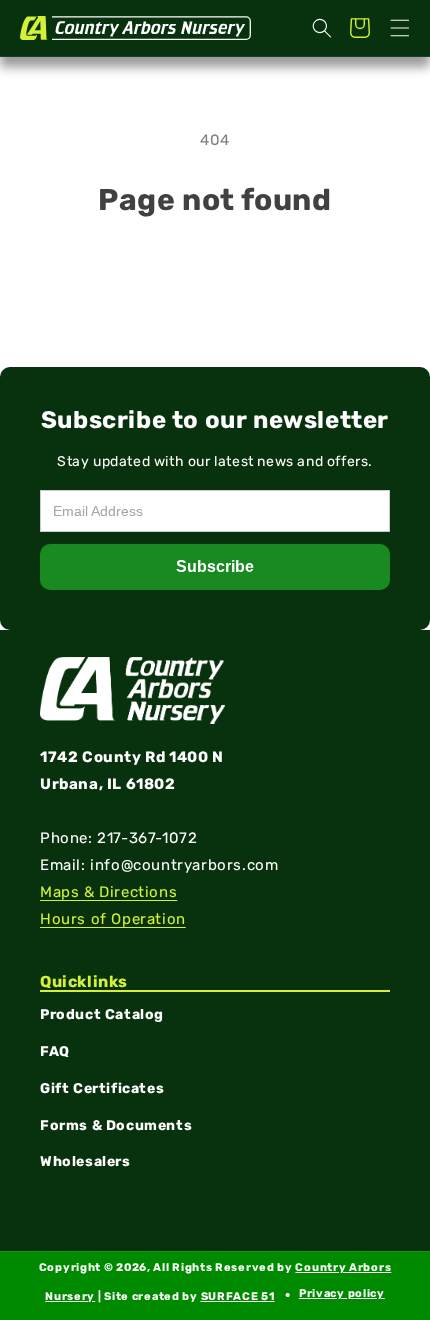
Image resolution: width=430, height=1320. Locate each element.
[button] (400, 28)
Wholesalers (85, 1161)
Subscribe (215, 566)
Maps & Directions (108, 892)
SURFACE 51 (238, 1296)
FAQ (55, 1051)
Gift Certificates (102, 1088)
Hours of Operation (113, 919)
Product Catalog (102, 1014)
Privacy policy (342, 1293)
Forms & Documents (116, 1125)
